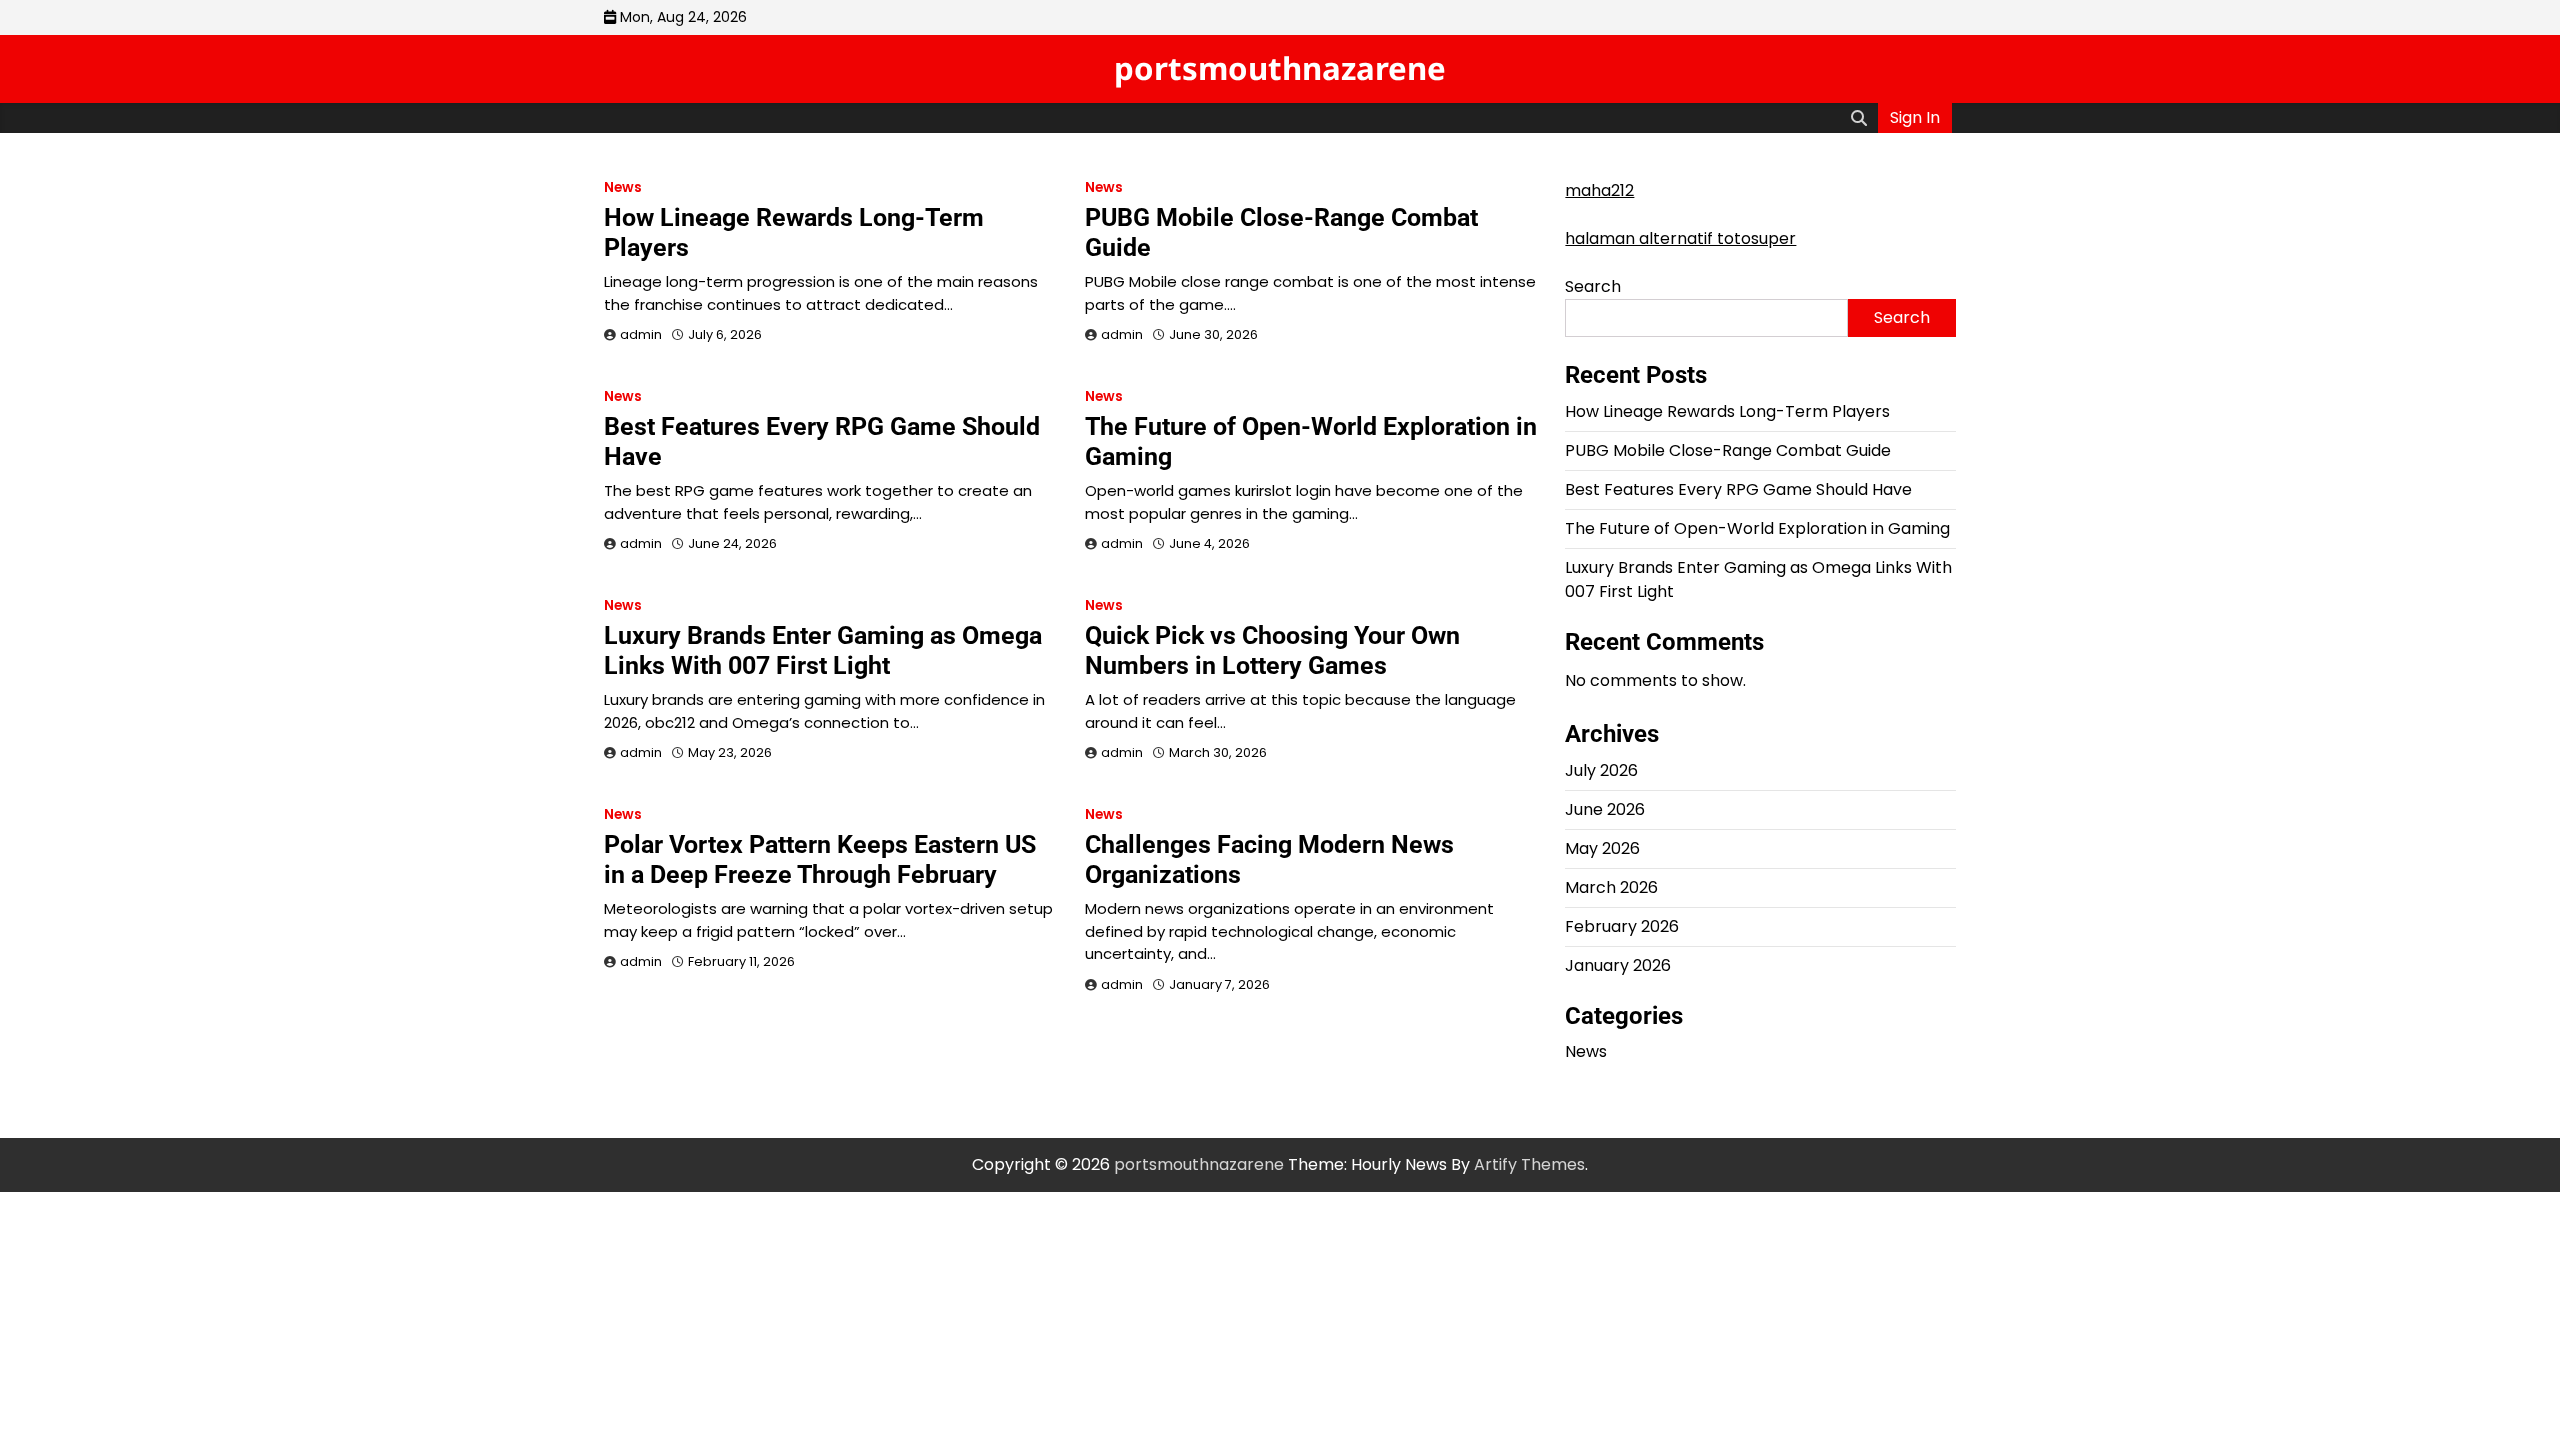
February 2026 (1622, 926)
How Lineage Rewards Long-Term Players (1727, 411)
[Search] (1859, 118)
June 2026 (1605, 809)
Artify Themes (1529, 1164)
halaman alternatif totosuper (1680, 238)
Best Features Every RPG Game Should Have (1738, 489)
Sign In (1915, 117)
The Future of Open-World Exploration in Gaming (1757, 528)
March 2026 (1611, 887)
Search (1593, 286)
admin (641, 334)
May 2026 (1602, 848)
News (623, 187)
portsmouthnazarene (1280, 68)
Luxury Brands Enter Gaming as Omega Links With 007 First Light (823, 650)
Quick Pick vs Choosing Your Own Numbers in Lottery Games (1272, 650)
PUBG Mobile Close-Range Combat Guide (1728, 450)
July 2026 (1601, 770)
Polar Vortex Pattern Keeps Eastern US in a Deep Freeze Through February (820, 859)
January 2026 (1618, 965)
